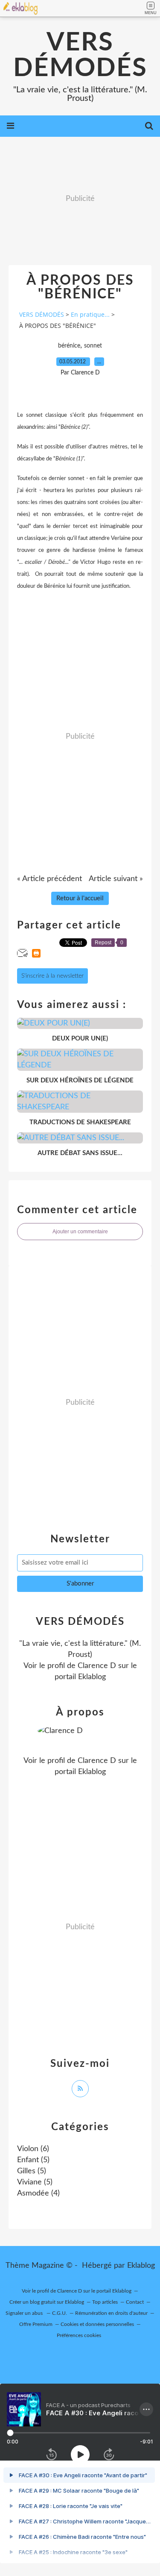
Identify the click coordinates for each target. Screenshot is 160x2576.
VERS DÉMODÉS (80, 56)
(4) (38, 2193)
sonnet (93, 346)
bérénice (69, 346)
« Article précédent (49, 879)
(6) (33, 2149)
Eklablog (141, 2266)
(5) (33, 2160)
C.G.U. (60, 2313)
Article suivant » (116, 879)
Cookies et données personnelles (97, 2324)
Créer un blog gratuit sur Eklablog (47, 2302)
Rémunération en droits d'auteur (111, 2313)
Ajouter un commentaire (80, 1232)
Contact (135, 2302)
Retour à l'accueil (80, 898)
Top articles (105, 2302)
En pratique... (90, 314)
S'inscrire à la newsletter (52, 976)
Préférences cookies (79, 2335)
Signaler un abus (25, 2313)
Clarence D (97, 1666)
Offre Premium (36, 2324)
